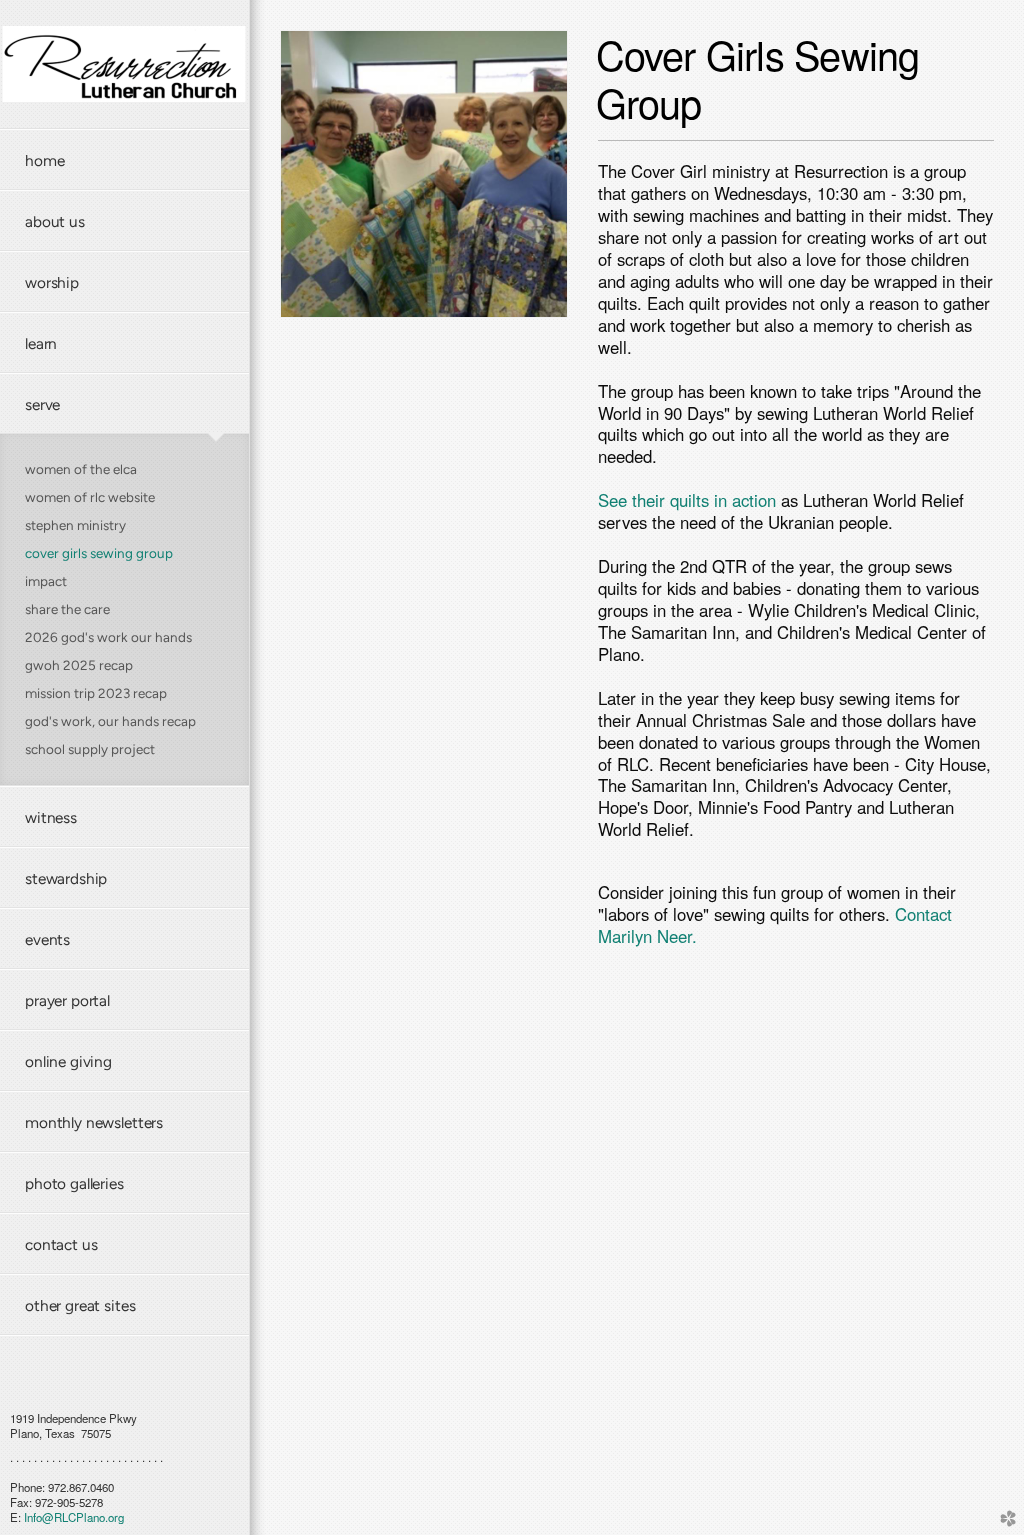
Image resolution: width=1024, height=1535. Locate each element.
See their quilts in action (687, 500)
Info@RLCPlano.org (74, 1517)
